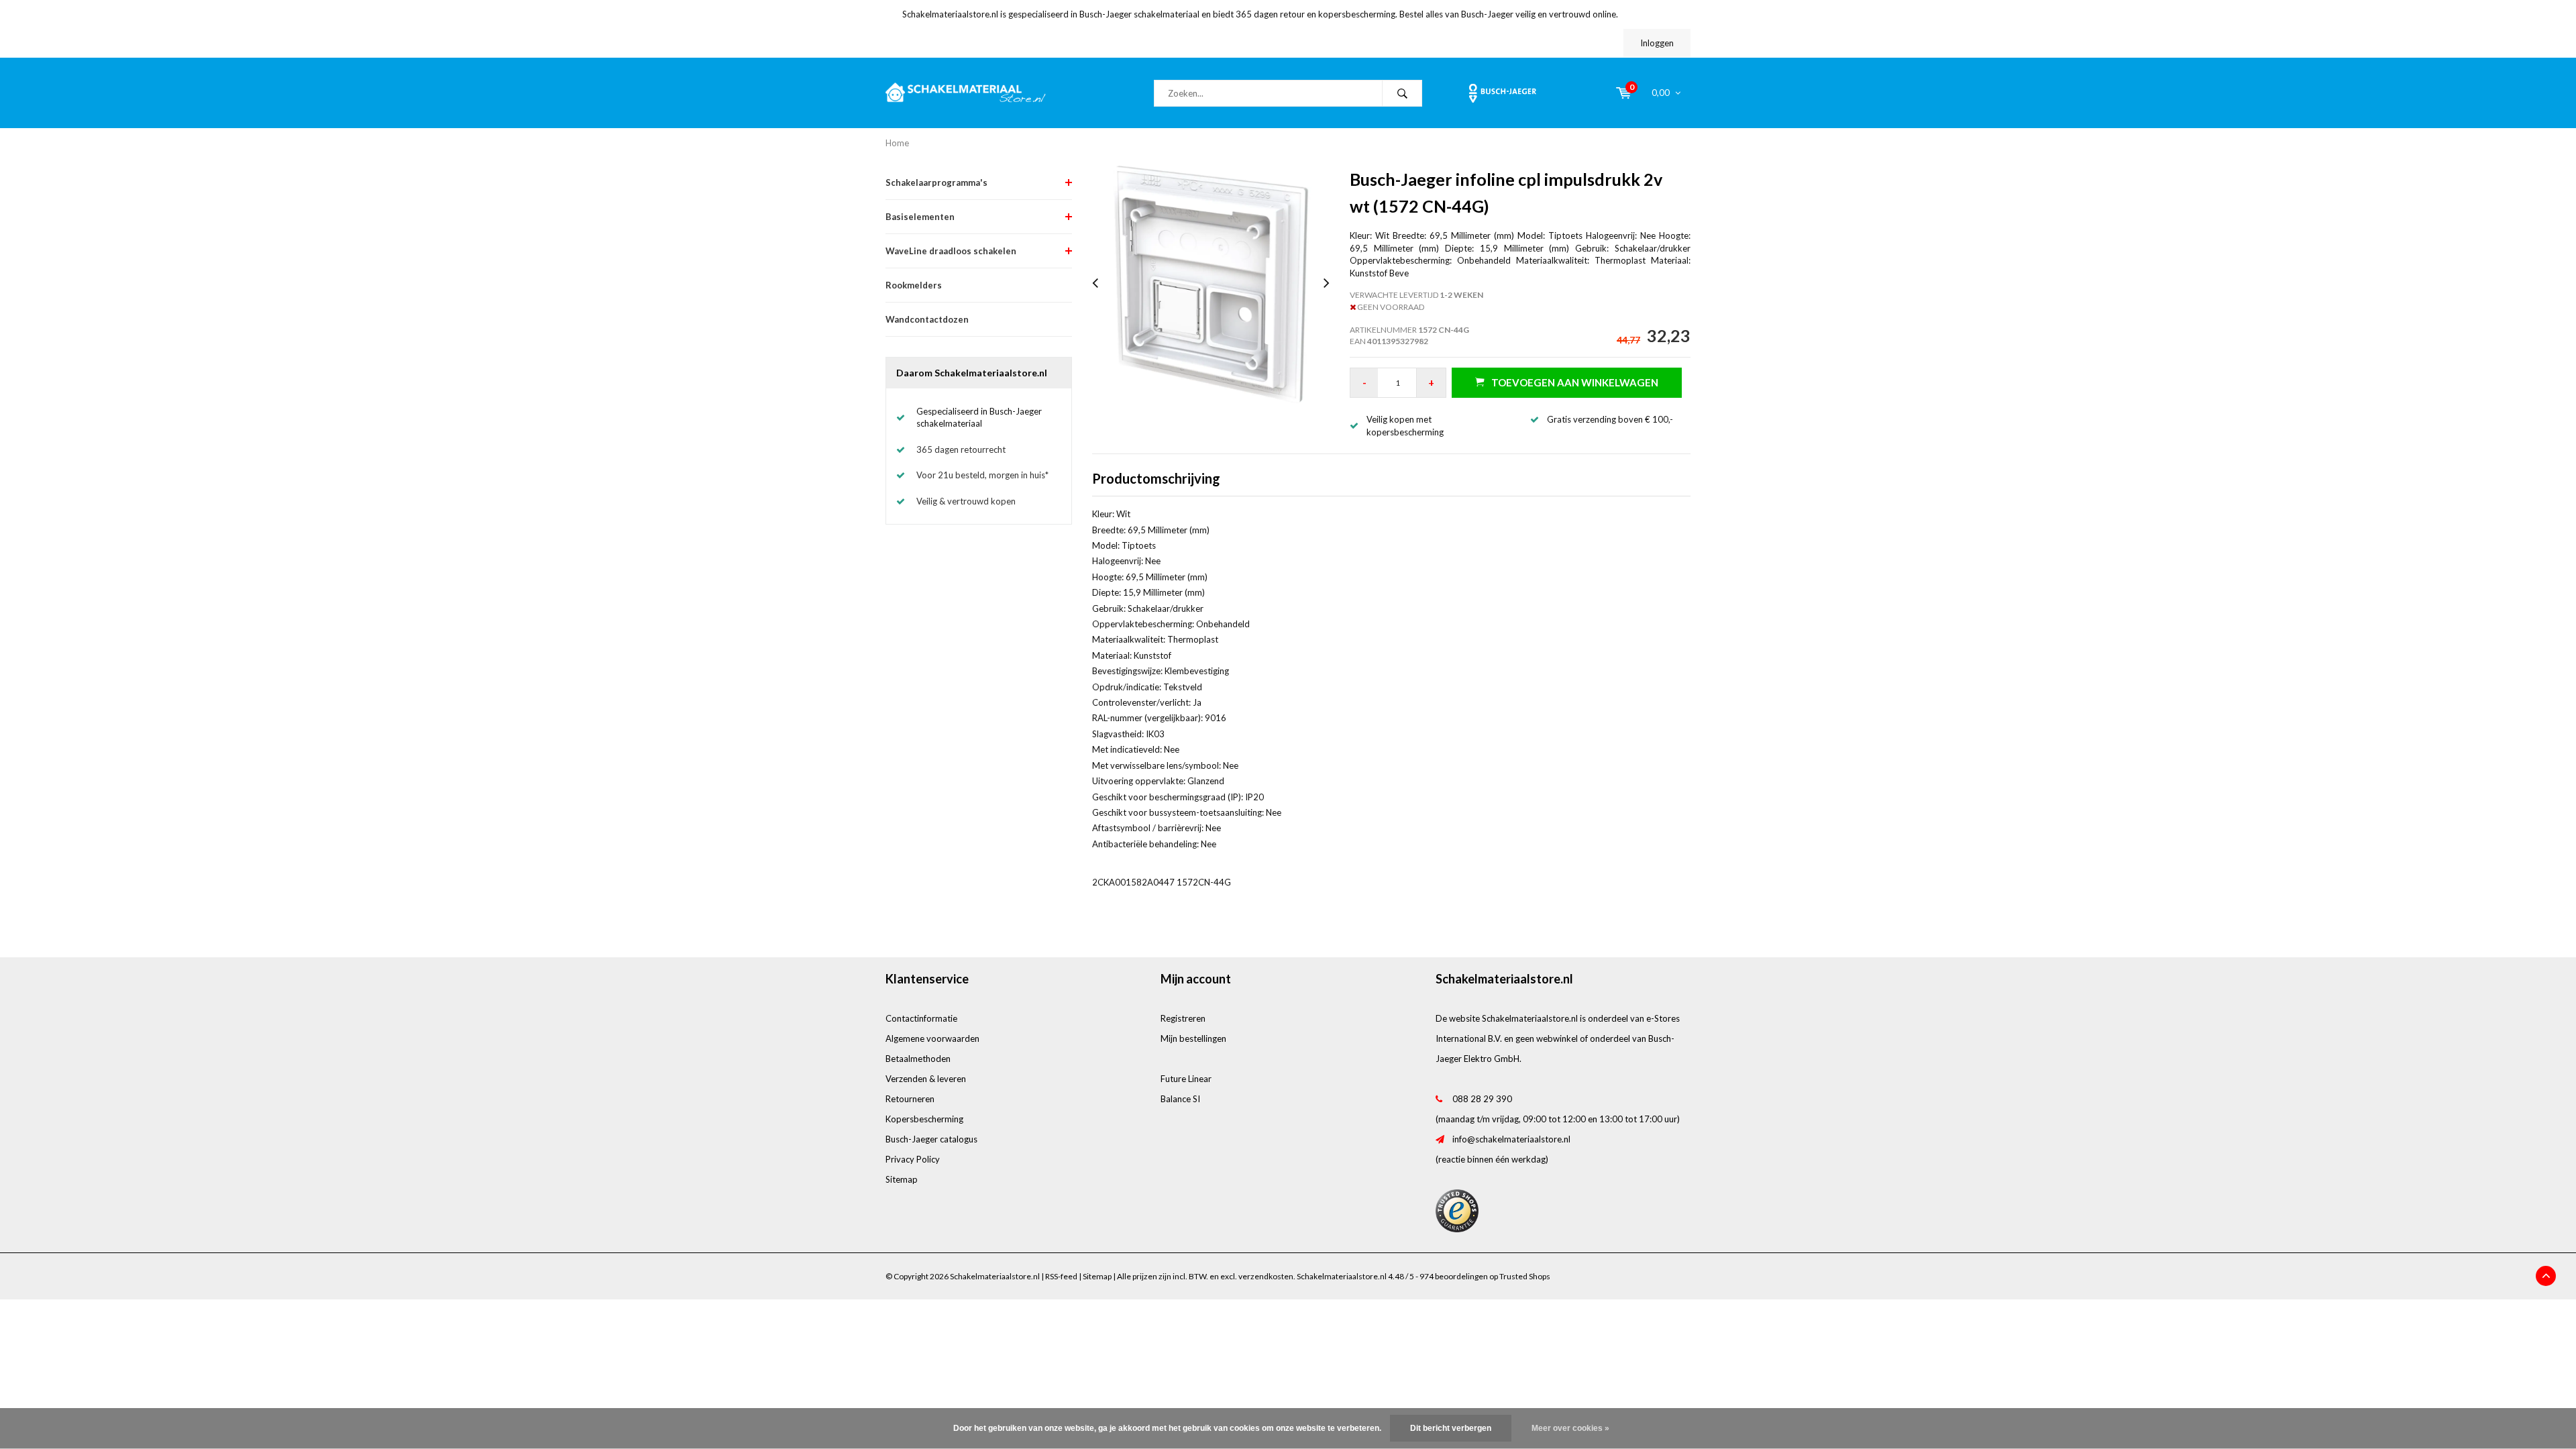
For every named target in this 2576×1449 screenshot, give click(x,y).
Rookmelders (914, 285)
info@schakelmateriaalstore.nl (1511, 1139)
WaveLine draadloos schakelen (951, 251)
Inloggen (1657, 43)
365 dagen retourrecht (961, 449)
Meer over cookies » (1570, 1428)
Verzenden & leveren (926, 1079)
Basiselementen (920, 217)
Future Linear (1186, 1079)
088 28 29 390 (1482, 1099)
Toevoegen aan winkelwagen (1575, 382)
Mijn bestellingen (1193, 1038)
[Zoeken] (1402, 93)
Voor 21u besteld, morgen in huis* (982, 475)
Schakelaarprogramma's (936, 182)
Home (897, 143)
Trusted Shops (1525, 1276)
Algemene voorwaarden (932, 1038)
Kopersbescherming (924, 1119)
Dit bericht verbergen (1451, 1428)
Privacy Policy (913, 1159)
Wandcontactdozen (927, 319)
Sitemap (902, 1179)
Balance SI (1180, 1099)
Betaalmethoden (918, 1059)
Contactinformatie (921, 1018)
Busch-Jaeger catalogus (931, 1139)
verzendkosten (1266, 1276)
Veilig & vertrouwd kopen (966, 501)
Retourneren (910, 1099)
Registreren (1183, 1018)
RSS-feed (1061, 1276)
